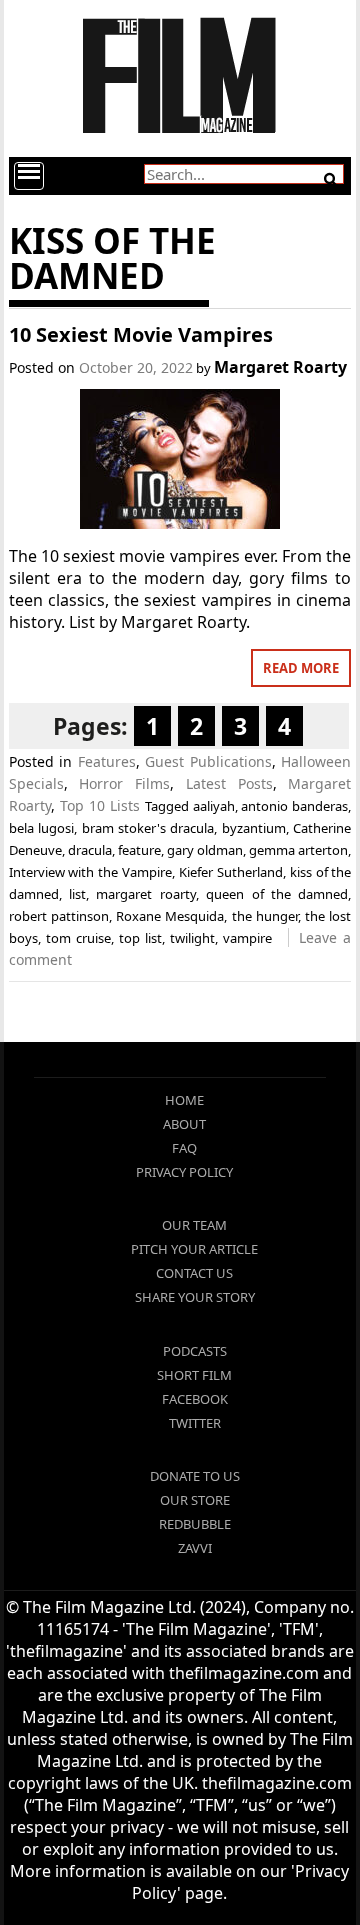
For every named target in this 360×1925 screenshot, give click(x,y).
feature (139, 850)
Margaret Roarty (280, 367)
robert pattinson (59, 916)
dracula (90, 850)
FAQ (184, 1148)
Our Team (194, 1225)
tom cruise (78, 938)
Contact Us (194, 1273)
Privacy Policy (184, 1172)
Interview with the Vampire (91, 872)
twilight (192, 938)
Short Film (194, 1375)
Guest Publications (208, 761)
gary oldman (205, 850)
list (77, 894)
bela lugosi (41, 828)
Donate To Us (195, 1476)
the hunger (265, 916)
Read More (301, 668)
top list (140, 938)
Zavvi (195, 1548)
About (184, 1124)
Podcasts (195, 1351)
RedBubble (195, 1524)
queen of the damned (277, 894)
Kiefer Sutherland (231, 872)
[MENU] (29, 176)
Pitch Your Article (194, 1249)
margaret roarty (145, 894)
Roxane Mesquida (170, 916)
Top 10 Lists (100, 805)
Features (107, 761)
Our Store (195, 1500)
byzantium (254, 828)
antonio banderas (294, 806)
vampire (247, 938)
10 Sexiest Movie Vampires (141, 334)
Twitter (195, 1423)
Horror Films (124, 783)
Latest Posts (229, 783)
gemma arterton (298, 850)
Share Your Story (195, 1297)
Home (184, 1100)
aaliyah (214, 806)
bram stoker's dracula (148, 828)
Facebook (195, 1399)
